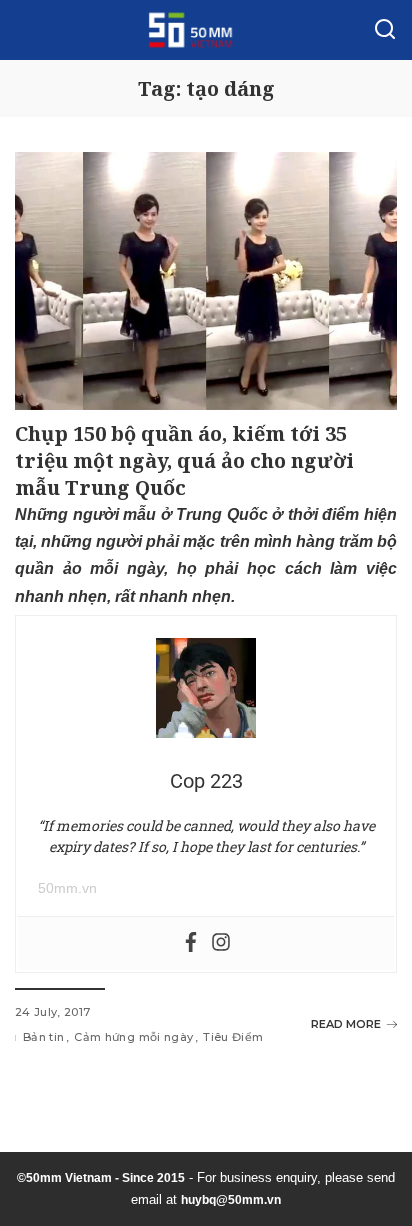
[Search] (385, 30)
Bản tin (43, 1037)
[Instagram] (221, 943)
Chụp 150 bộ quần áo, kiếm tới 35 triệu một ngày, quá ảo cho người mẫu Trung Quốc (184, 460)
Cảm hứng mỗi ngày (133, 1037)
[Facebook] (191, 943)
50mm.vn (67, 888)
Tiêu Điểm (233, 1037)
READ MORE (346, 1024)
